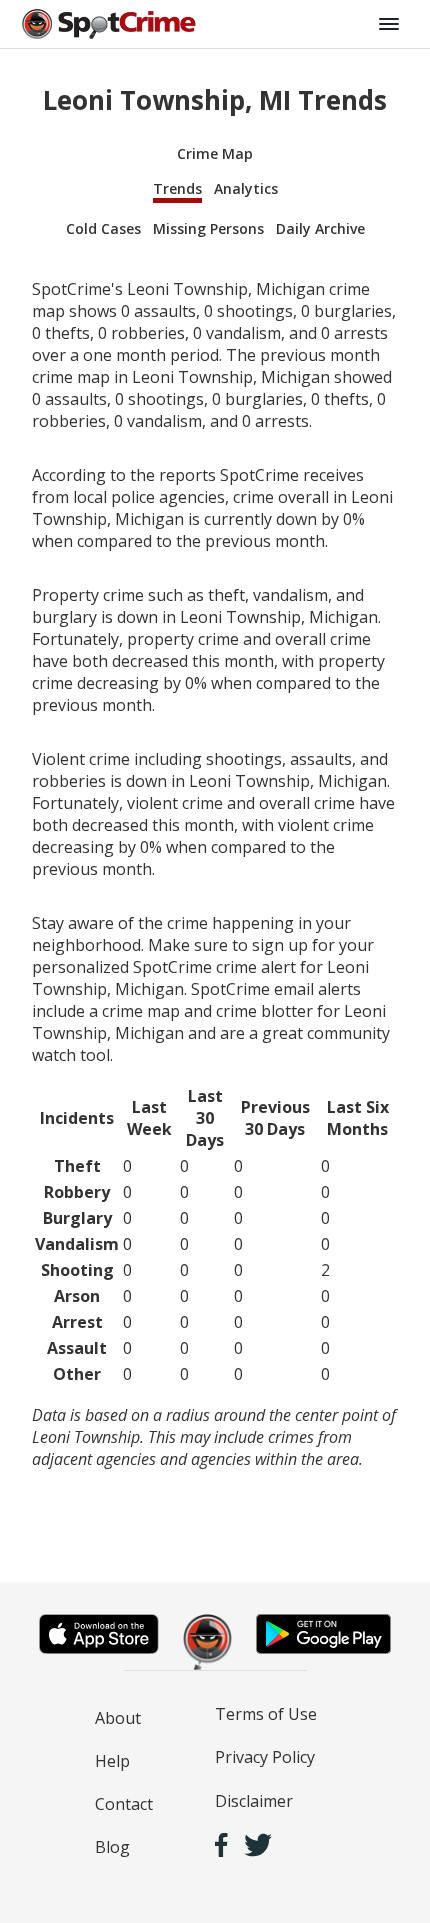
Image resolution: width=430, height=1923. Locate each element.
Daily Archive (320, 228)
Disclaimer (254, 1801)
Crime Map (215, 153)
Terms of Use (266, 1714)
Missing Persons (208, 228)
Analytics (246, 188)
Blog (112, 1847)
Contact (124, 1804)
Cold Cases (103, 228)
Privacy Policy (265, 1757)
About (118, 1718)
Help (112, 1761)
